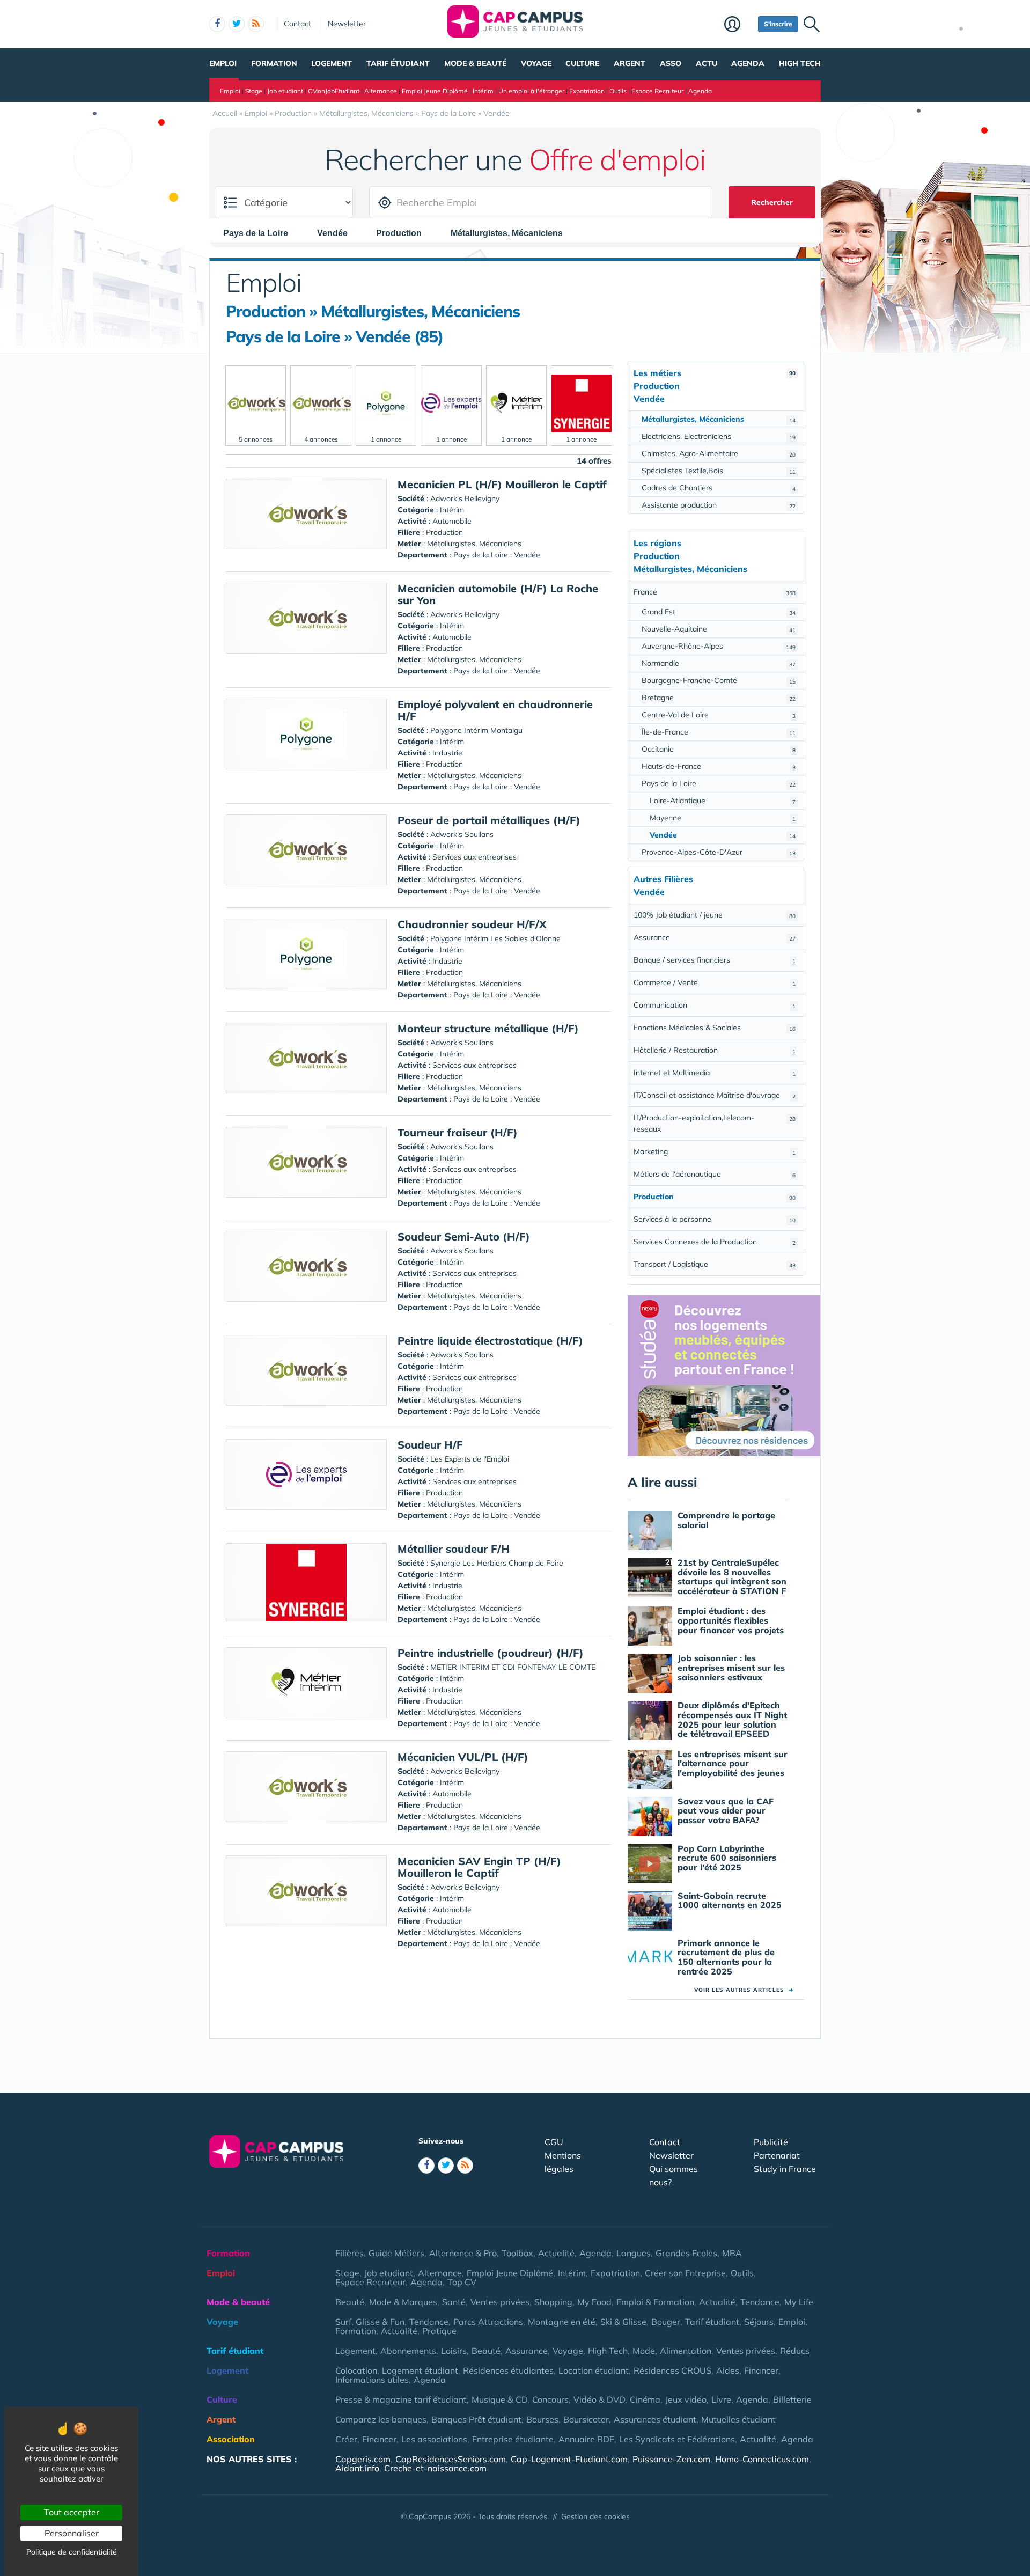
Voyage (536, 63)
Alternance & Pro (463, 2253)
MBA (732, 2253)
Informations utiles (372, 2380)
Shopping (553, 2302)
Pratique (439, 2331)
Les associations (434, 2439)
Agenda (748, 63)
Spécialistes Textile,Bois (719, 471)
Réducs (795, 2351)
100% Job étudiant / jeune (715, 915)
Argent (630, 63)
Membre (738, 25)
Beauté (350, 2302)
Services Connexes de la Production (715, 1242)
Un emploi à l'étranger (531, 91)
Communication (715, 1005)
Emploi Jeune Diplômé (435, 91)
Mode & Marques (403, 2302)
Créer (346, 2439)
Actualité (556, 2253)
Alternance (381, 91)
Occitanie (719, 749)
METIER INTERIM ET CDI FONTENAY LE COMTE (513, 1667)
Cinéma (645, 2399)
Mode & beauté (475, 63)
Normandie (719, 663)
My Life (799, 2302)
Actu (707, 63)
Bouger (666, 2322)
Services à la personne (715, 1219)
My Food (594, 2302)
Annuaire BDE (586, 2439)
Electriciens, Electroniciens (719, 436)
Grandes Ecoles (686, 2253)
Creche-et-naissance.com (435, 2468)
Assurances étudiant (655, 2419)
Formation (274, 63)
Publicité (771, 2142)
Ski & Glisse (623, 2322)
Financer (761, 2370)
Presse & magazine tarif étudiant (401, 2399)
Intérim (483, 91)
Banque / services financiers (715, 960)
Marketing (715, 1151)
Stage (254, 91)
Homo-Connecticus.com (762, 2459)
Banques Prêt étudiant (476, 2419)
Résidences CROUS (672, 2370)
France (715, 592)
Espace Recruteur (657, 91)
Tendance (760, 2302)
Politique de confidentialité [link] (72, 2552)
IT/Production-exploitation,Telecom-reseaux (715, 1123)
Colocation (356, 2370)
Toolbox (517, 2253)
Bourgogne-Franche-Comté (719, 680)
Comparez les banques (381, 2419)
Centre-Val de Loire (719, 715)
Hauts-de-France (719, 766)
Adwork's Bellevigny (465, 498)
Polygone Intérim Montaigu (476, 730)
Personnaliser (72, 2533)
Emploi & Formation (655, 2302)
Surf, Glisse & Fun (370, 2322)
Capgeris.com (363, 2459)
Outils (618, 91)
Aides (728, 2370)
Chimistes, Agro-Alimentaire (719, 453)
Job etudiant (285, 91)
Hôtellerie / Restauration (715, 1050)
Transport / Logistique (715, 1264)
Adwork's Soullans (462, 834)
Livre (721, 2399)
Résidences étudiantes (508, 2370)
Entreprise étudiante (513, 2439)
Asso (671, 63)
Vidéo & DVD (599, 2399)
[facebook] (217, 24)
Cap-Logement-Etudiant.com (569, 2459)
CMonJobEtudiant (334, 91)
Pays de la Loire (719, 783)
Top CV (462, 2282)
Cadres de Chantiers (719, 488)
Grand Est (719, 612)
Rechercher (772, 202)
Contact (297, 24)
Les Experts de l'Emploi (470, 1459)
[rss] (256, 24)
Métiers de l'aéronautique (715, 1174)
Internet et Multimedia (715, 1073)
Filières (350, 2253)
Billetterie (792, 2399)
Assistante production (719, 505)
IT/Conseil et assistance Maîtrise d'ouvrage (715, 1095)
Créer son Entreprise (685, 2273)
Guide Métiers (396, 2253)
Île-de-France (719, 732)
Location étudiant (594, 2370)
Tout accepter (72, 2512)
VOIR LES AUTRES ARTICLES (744, 1990)
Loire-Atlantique (723, 801)
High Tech (800, 63)
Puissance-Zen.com (671, 2459)
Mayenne (723, 818)
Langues (634, 2253)
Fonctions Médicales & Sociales (715, 1028)
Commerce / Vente (715, 982)
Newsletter (347, 24)
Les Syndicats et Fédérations (677, 2439)
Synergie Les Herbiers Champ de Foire (497, 1563)
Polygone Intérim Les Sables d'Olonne (495, 938)
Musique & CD (499, 2399)
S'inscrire (778, 24)
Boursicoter (586, 2419)
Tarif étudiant (398, 63)
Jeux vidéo (686, 2399)
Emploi (223, 63)
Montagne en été (562, 2322)
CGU (554, 2142)
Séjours (759, 2322)
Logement (332, 63)
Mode (644, 2351)
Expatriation (587, 91)
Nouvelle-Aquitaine (719, 629)
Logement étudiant (420, 2370)
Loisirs (454, 2351)
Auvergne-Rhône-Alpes (719, 646)
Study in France (785, 2169)
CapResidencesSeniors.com (451, 2459)
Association (231, 2439)
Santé (454, 2302)
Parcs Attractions (488, 2322)
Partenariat (777, 2155)
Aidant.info (357, 2468)
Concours (550, 2399)
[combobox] (261, 233)
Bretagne (719, 698)
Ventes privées (500, 2302)
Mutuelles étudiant (738, 2419)
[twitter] (237, 24)
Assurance (715, 937)
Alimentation (686, 2351)
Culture (582, 63)
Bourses (542, 2419)
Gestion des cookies (595, 2516)
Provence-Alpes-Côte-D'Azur (719, 852)
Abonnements (408, 2351)
